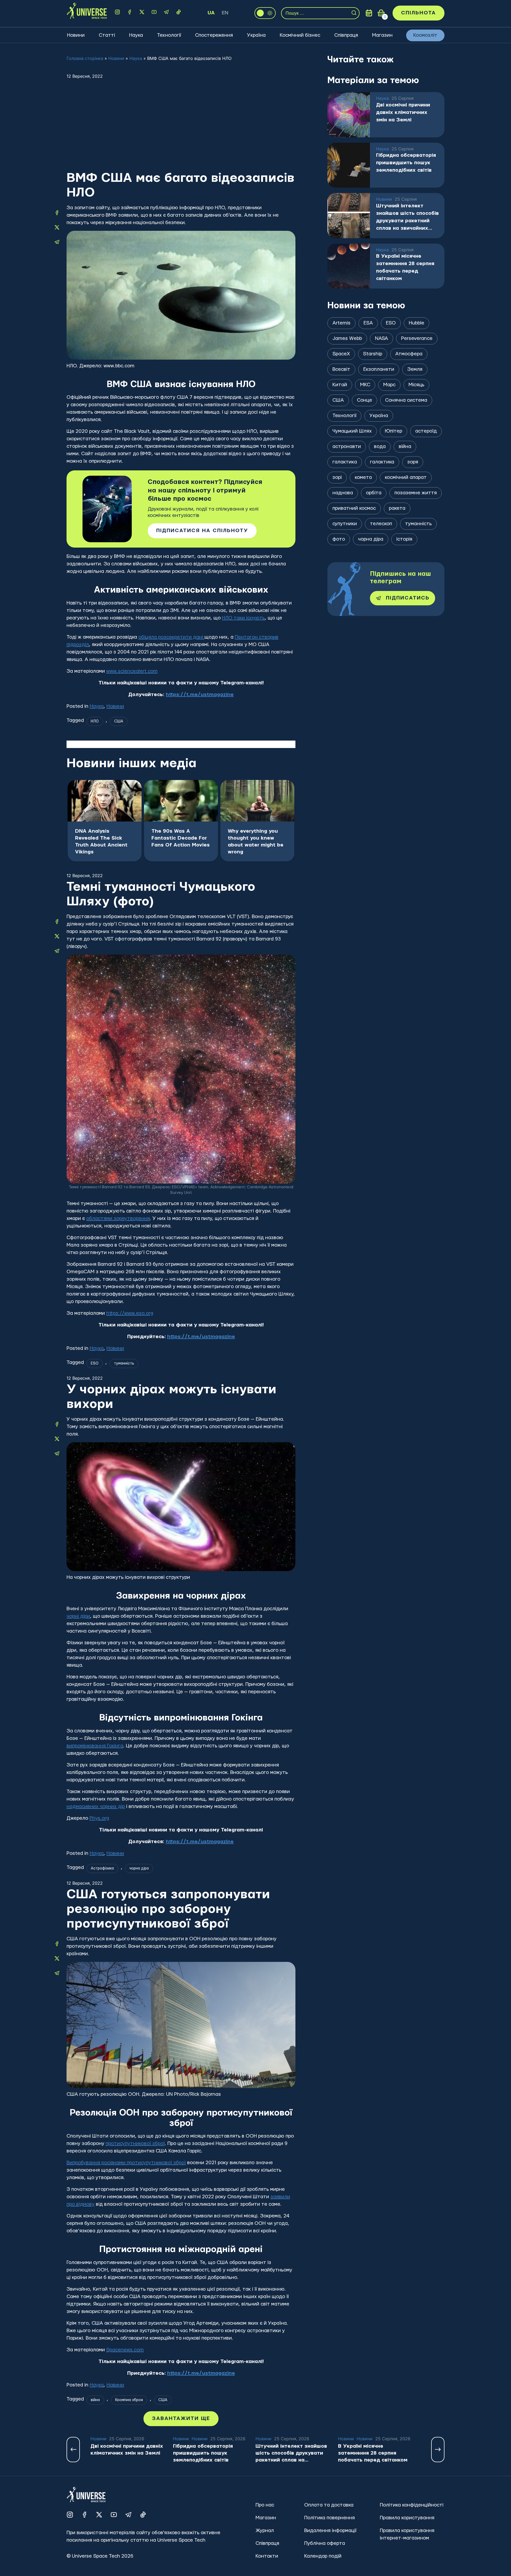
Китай (340, 385)
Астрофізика (102, 1868)
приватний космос (354, 508)
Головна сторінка (85, 58)
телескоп (381, 524)
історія (404, 539)
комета (363, 477)
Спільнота (419, 13)
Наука (136, 35)
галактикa (345, 462)
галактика (382, 462)
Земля (415, 369)
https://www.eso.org (130, 1313)
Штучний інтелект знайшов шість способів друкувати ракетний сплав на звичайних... (407, 217)
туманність (124, 1363)
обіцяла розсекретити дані (171, 637)
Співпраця (346, 35)
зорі (337, 477)
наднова (343, 493)
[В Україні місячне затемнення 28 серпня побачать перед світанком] (349, 266)
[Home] (87, 13)
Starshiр (373, 354)
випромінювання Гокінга (95, 1746)
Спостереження (214, 35)
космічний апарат (406, 477)
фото (339, 539)
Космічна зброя (129, 2400)
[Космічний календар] (369, 13)
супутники (345, 524)
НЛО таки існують (243, 618)
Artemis (341, 323)
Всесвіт (341, 369)
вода (380, 447)
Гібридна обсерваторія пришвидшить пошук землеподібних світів (406, 163)
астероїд (426, 431)
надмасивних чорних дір (96, 1807)
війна (95, 2400)
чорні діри (78, 1616)
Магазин (382, 35)
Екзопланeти (379, 369)
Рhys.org (99, 1818)
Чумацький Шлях (352, 431)
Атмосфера (409, 354)
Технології (169, 35)
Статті (107, 35)
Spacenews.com (125, 2350)
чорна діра (139, 1868)
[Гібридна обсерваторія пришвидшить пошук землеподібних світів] (349, 165)
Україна (256, 35)
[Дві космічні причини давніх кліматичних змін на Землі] (349, 115)
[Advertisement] (181, 131)
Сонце (364, 400)
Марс (389, 385)
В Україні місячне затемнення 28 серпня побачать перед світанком (405, 267)
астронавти (347, 447)
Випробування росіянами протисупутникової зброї (126, 2163)
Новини (76, 35)
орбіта (374, 493)
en (225, 13)
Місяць (416, 385)
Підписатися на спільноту (202, 531)
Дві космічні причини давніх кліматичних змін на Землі (403, 112)
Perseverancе (417, 338)
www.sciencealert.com (132, 671)
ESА (368, 323)
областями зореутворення (118, 1219)
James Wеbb (347, 338)
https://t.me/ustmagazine (200, 695)
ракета (397, 508)
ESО (95, 1363)
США (119, 721)
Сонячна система (406, 400)
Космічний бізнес (300, 35)
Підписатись (408, 598)
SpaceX (341, 354)
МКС (365, 385)
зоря (413, 462)
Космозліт (425, 35)
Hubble (417, 323)
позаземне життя (416, 493)
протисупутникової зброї (135, 2144)
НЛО (95, 721)
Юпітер (393, 431)
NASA (382, 338)
